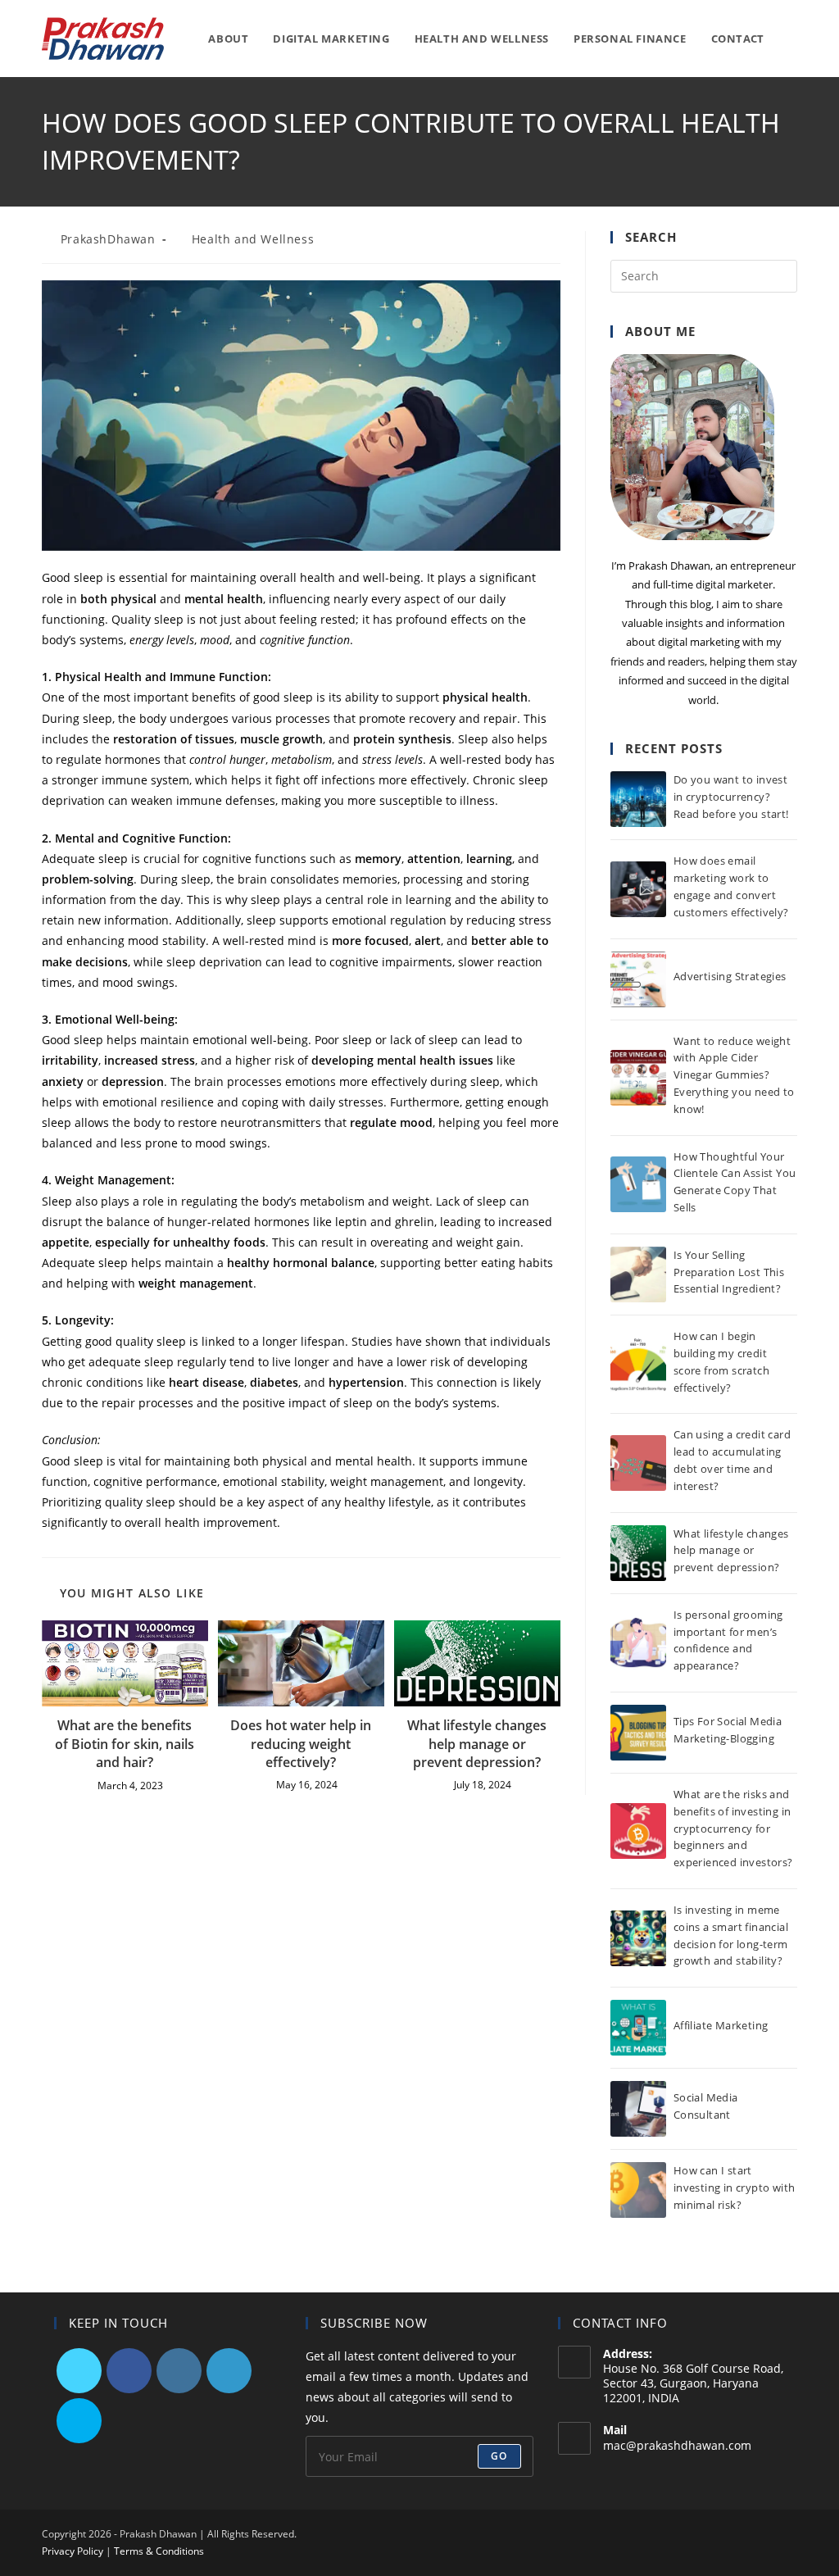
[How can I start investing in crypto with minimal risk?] (638, 2190)
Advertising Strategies (730, 976)
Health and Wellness (253, 239)
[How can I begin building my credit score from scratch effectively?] (638, 1365)
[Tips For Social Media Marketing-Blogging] (638, 1733)
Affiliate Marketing (721, 2025)
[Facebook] (129, 2371)
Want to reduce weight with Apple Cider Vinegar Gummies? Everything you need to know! (734, 1075)
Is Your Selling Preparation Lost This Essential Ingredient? (729, 1272)
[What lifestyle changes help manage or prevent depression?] (638, 1553)
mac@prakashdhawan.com (677, 2445)
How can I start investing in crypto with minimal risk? (735, 2188)
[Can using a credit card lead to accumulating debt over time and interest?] (638, 1463)
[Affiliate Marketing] (638, 2028)
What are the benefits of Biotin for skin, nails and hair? (125, 1744)
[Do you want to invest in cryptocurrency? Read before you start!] (638, 799)
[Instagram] (179, 2371)
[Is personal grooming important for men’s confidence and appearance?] (638, 1642)
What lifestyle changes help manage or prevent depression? (477, 1744)
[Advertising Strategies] (638, 979)
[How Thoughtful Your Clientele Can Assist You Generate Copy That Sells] (638, 1184)
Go (499, 2456)
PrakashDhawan (108, 239)
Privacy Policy (73, 2551)
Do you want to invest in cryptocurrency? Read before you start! (731, 797)
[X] (79, 2371)
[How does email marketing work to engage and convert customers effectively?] (638, 889)
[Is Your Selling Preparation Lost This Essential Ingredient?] (638, 1274)
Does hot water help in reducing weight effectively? (301, 1744)
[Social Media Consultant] (638, 2109)
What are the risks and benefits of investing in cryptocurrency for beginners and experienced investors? (733, 1828)
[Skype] (79, 2421)
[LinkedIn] (229, 2371)
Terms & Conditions (159, 2551)
